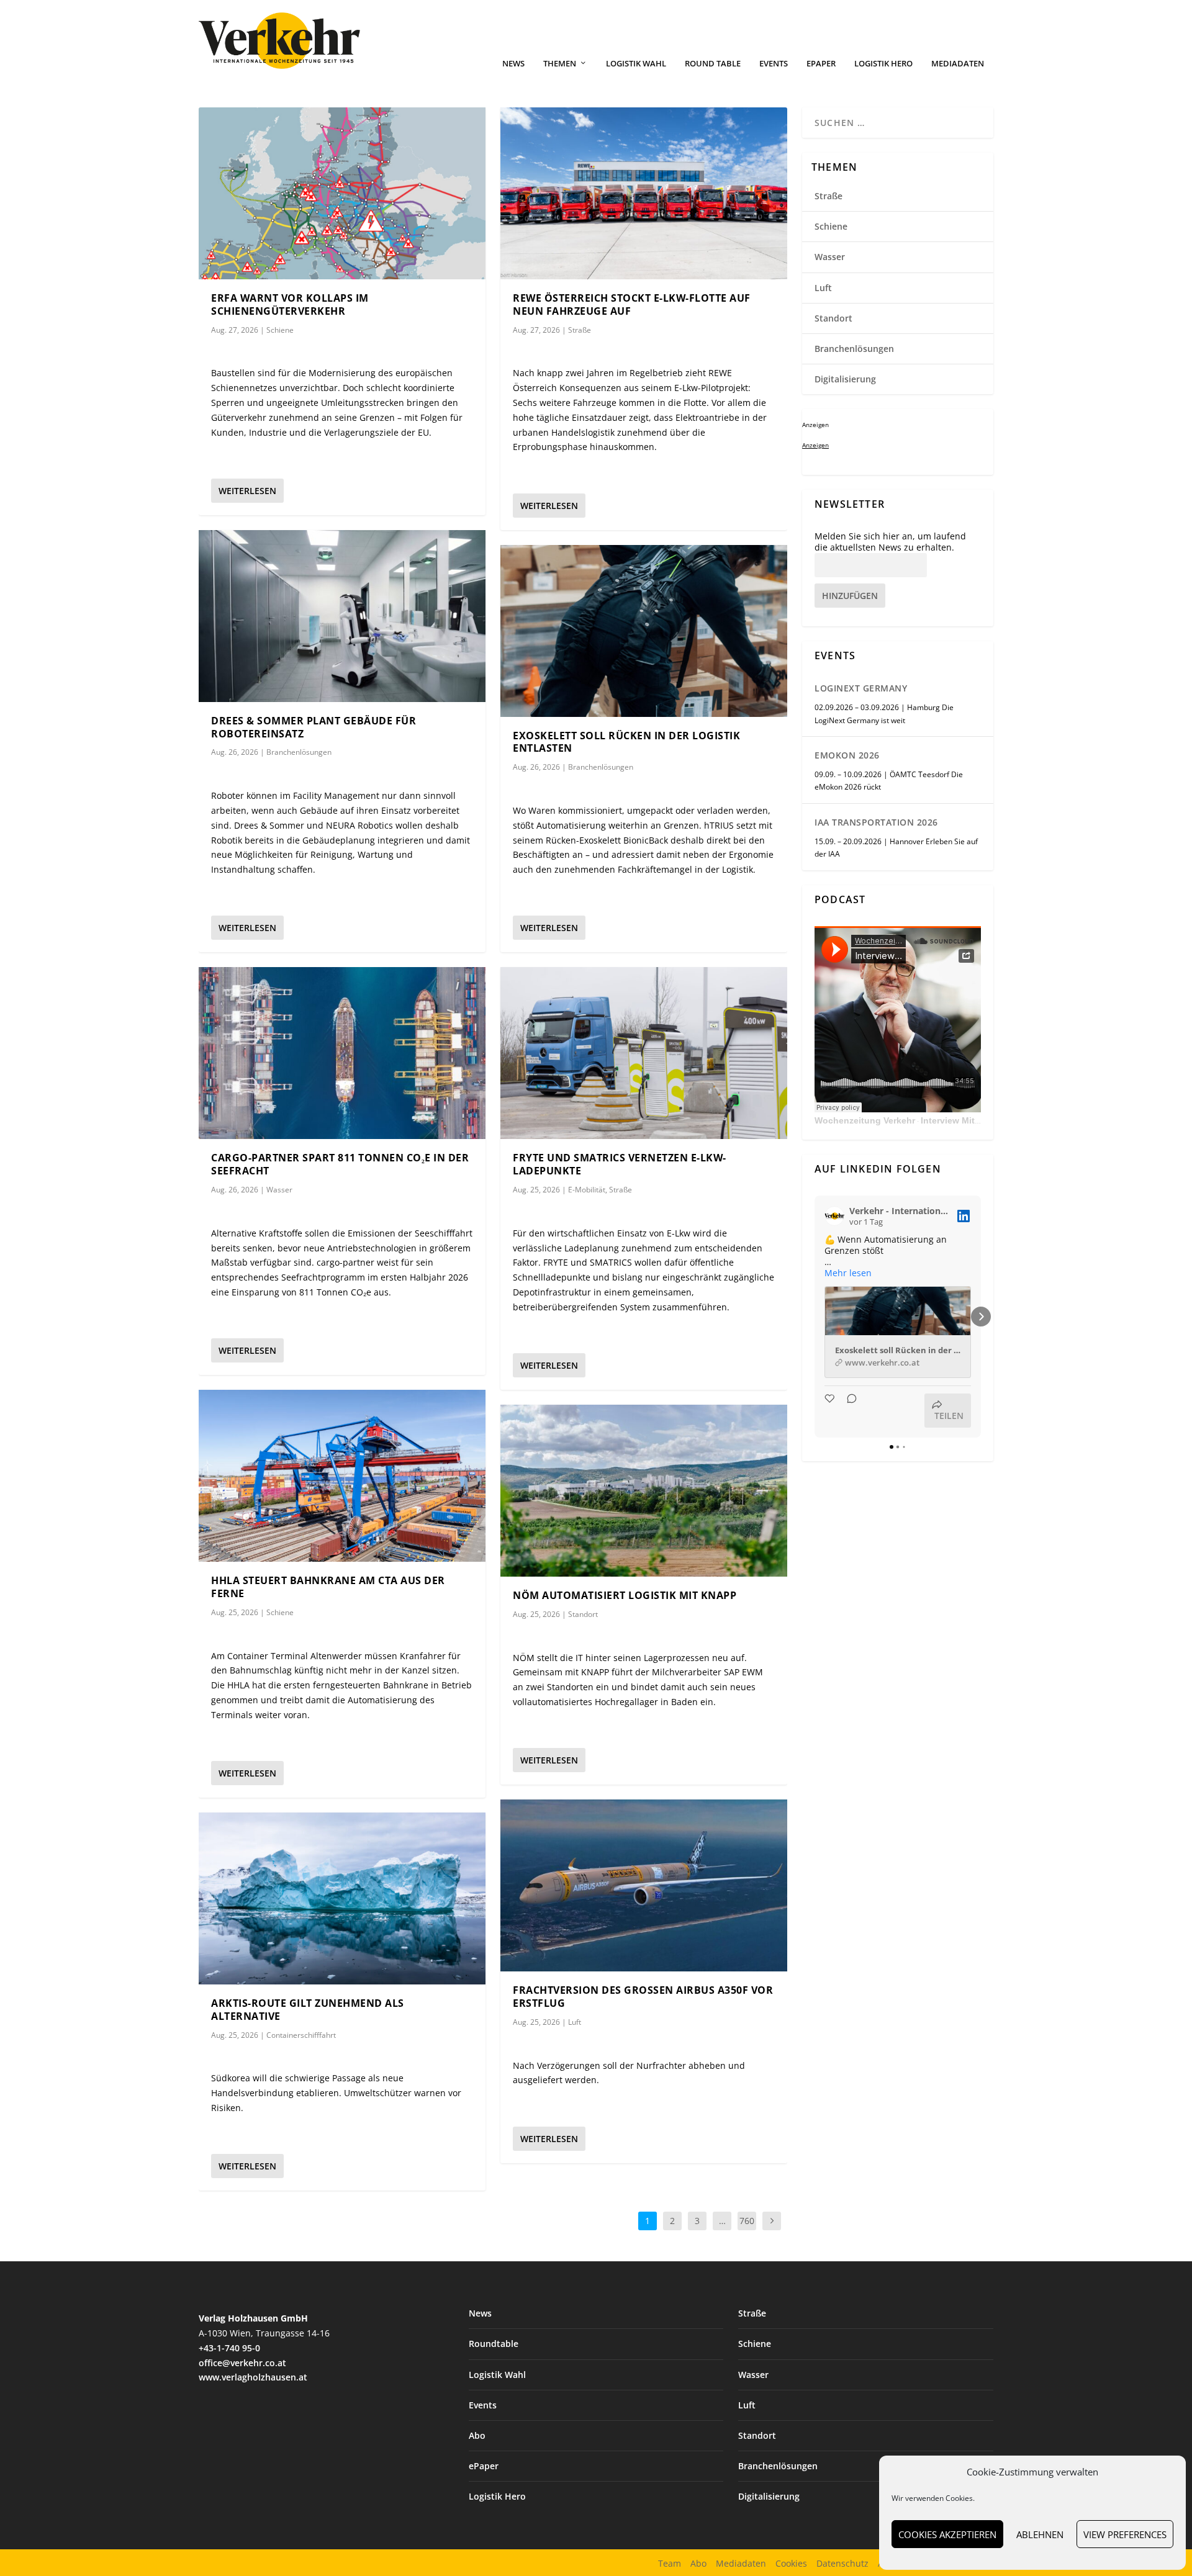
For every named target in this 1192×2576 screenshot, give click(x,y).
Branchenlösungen (299, 752)
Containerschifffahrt (301, 2035)
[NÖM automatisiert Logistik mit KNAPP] (644, 1491)
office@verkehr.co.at (242, 2363)
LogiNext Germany (861, 688)
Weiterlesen (247, 491)
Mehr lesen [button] (848, 1273)
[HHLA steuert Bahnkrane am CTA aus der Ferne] (342, 1476)
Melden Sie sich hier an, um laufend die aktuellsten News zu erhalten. (890, 542)
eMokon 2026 (847, 755)
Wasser (279, 1190)
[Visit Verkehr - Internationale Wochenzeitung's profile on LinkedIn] (834, 1216)
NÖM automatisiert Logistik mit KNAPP (625, 1595)
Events (774, 64)
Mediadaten (958, 64)
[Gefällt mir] (831, 1411)
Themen (560, 64)
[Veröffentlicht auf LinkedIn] (964, 1216)
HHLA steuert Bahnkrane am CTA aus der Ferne (328, 1587)
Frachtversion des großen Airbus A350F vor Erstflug (643, 1997)
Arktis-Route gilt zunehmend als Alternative (308, 2010)
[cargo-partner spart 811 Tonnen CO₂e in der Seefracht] (342, 1053)
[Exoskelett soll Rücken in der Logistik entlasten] (644, 631)
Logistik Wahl (636, 64)
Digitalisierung (845, 379)
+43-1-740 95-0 (229, 2348)
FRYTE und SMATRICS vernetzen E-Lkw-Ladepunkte (620, 1164)
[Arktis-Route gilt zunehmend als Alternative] (342, 1898)
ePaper (821, 64)
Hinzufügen (850, 596)
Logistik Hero (883, 64)
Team (670, 2563)
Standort (583, 1614)
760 (747, 2221)
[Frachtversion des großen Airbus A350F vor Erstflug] (644, 1885)
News (513, 64)
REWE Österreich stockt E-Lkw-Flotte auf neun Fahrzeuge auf (632, 304)
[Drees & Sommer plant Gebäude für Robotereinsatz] (342, 616)
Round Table (713, 64)
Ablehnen (1040, 2534)
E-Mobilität (587, 1190)
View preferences (1125, 2534)
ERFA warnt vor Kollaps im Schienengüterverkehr (290, 304)
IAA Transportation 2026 (876, 822)
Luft (575, 2022)
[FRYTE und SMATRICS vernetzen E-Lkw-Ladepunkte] (644, 1053)
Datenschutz (842, 2563)
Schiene (280, 330)
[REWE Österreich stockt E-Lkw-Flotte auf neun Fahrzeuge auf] (644, 193)
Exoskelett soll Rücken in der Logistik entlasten (626, 742)
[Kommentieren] (848, 1411)
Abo (477, 2435)
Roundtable (494, 2344)
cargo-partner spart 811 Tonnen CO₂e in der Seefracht (340, 1164)
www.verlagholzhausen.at (253, 2377)
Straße (580, 330)
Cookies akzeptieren (947, 2534)
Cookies (791, 2563)
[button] (815, 1317)
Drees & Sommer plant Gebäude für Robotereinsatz (314, 727)
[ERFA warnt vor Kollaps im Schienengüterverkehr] (342, 193)
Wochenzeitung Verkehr (865, 1120)
